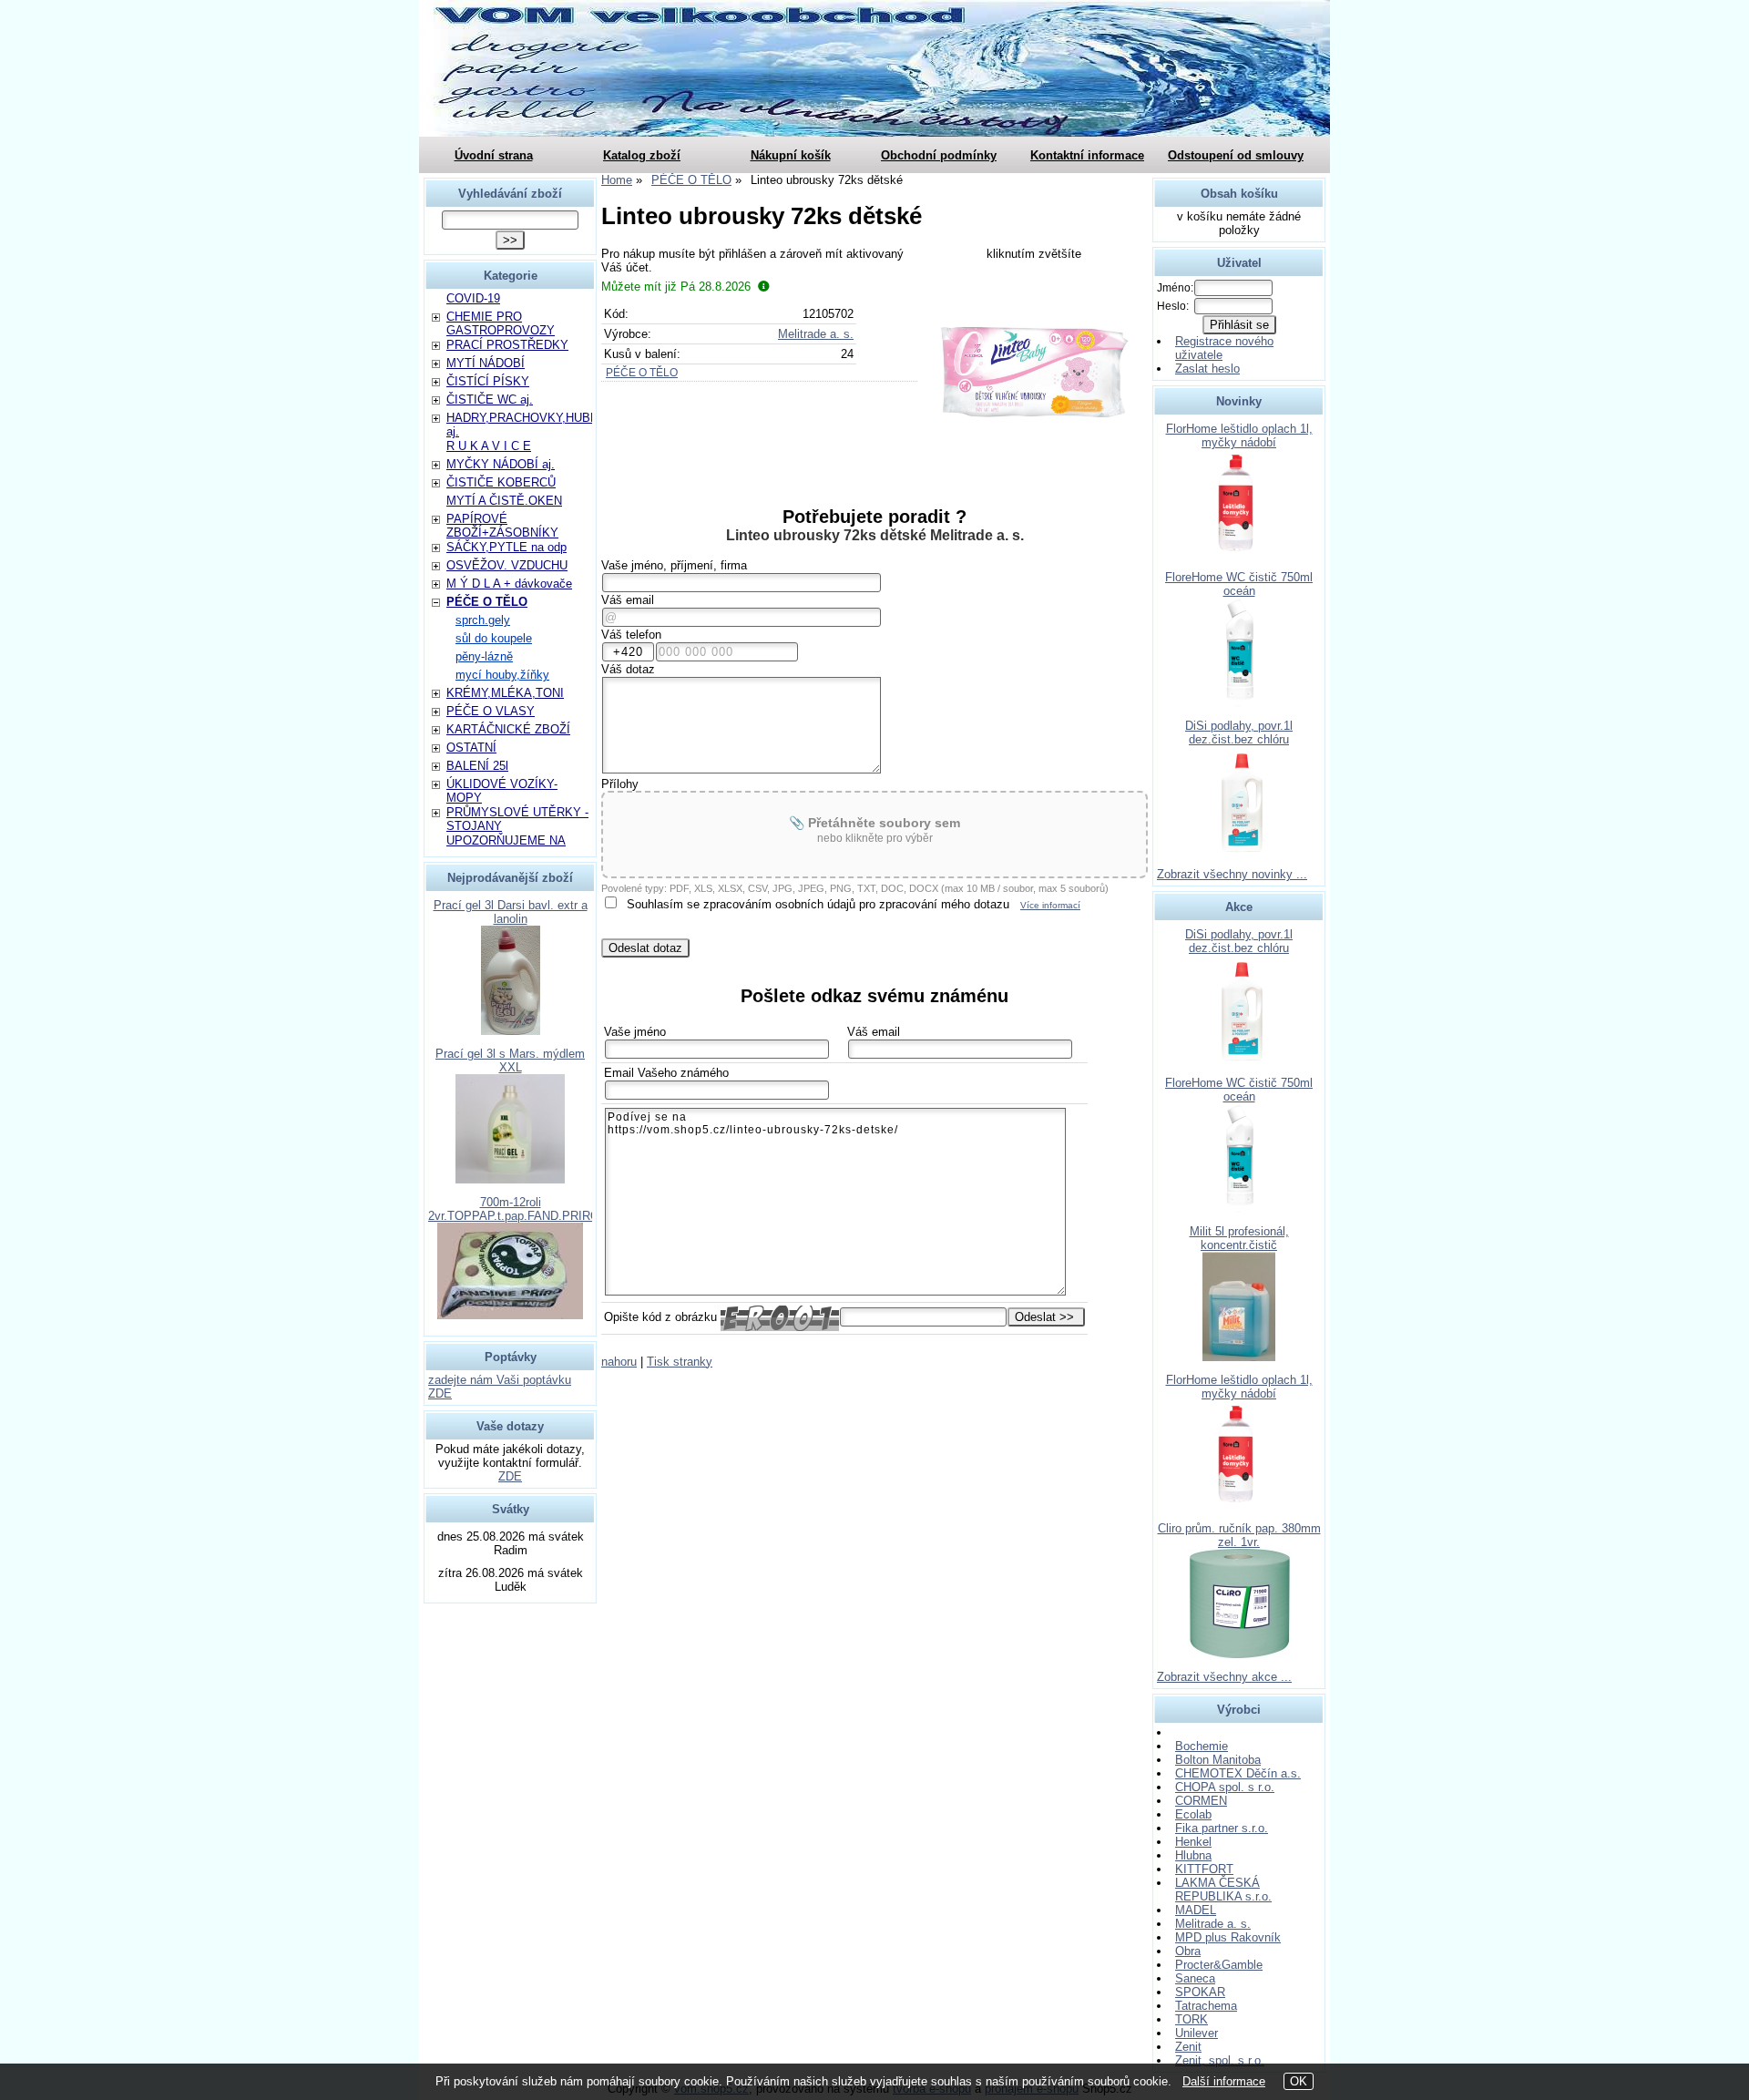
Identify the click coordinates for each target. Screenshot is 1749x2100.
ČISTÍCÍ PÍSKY (488, 381)
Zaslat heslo (1207, 369)
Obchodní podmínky (939, 155)
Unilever (1197, 2033)
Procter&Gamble (1219, 1965)
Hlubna (1193, 1855)
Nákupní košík (791, 155)
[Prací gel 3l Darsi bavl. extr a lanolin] (511, 1031)
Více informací (1050, 905)
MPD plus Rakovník (1228, 1937)
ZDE (510, 1476)
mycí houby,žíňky (502, 675)
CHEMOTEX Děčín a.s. (1238, 1773)
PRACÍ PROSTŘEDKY (507, 345)
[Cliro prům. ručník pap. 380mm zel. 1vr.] (1239, 1654)
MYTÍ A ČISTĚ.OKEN (504, 501)
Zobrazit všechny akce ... (1224, 1677)
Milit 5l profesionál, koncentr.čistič (1239, 1238)
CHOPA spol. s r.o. (1225, 1787)
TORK (1192, 2019)
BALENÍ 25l (477, 766)
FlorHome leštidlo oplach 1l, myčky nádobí (1239, 435)
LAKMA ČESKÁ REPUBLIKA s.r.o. (1223, 1890)
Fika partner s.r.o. (1222, 1828)
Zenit (1188, 2047)
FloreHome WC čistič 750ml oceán (1239, 584)
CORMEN (1201, 1801)
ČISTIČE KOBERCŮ (501, 482)
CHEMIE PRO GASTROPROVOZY (501, 323)
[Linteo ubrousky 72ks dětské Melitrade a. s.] (1034, 372)
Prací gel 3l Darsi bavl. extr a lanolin (511, 912)
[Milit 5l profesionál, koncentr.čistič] (1239, 1357)
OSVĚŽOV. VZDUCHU (507, 565)
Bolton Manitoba (1218, 1760)
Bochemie (1202, 1746)
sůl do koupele (494, 638)
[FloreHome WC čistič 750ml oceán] (1239, 703)
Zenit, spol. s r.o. (1220, 2060)
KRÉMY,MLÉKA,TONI (505, 693)
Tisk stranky (680, 1362)
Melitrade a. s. (816, 334)
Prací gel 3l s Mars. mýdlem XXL (510, 1060)
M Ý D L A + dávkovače (509, 584)
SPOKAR (1200, 1992)
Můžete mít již (676, 287)
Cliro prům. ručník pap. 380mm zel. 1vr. (1239, 1535)
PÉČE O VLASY (491, 711)
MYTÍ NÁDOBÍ (486, 363)
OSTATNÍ (471, 748)
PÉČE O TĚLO (642, 373)
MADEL (1196, 1910)
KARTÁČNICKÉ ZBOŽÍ (508, 729)
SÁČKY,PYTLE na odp (506, 547)
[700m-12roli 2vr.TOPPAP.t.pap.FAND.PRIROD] (510, 1315)
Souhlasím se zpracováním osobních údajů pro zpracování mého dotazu (818, 904)
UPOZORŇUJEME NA (506, 840)
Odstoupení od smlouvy (1236, 155)
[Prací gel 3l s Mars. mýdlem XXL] (510, 1179)
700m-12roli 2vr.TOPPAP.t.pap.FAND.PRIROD (518, 1209)
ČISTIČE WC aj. (490, 400)
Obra (1188, 1951)
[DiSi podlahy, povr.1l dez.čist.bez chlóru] (1239, 851)
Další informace (1224, 2081)
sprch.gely (483, 620)
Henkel (1193, 1842)
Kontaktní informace (1087, 155)
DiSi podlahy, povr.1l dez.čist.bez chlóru (1239, 732)
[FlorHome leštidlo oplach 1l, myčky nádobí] (1239, 554)
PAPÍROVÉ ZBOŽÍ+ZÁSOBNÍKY (502, 526)
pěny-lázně (484, 656)
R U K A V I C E (489, 446)
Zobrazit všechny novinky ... (1232, 874)
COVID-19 (473, 298)
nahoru (619, 1362)
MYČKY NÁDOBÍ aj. (501, 464)
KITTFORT (1204, 1869)
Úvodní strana (494, 155)
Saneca (1195, 1978)
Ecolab (1193, 1814)
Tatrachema (1206, 2006)
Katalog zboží (642, 155)
